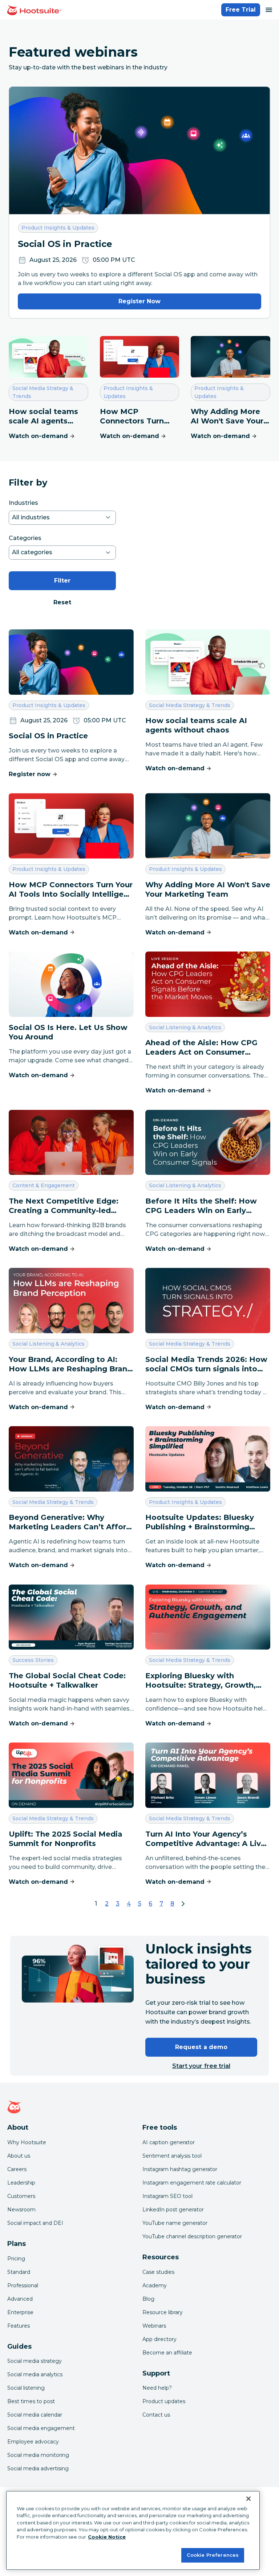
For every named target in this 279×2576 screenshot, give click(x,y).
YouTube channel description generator (192, 2236)
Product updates (164, 2401)
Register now (30, 774)
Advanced (20, 2299)
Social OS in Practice (65, 244)
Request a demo (201, 2047)
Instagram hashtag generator (180, 2169)
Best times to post (31, 2401)
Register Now (139, 301)
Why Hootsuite (27, 2142)
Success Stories (33, 1660)
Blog (148, 2299)
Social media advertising (38, 2469)
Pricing (16, 2259)
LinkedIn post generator (173, 2210)
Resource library (163, 2312)
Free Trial (241, 10)
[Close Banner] (248, 2499)
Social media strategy (35, 2361)
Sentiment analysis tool (172, 2156)
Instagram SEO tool (167, 2196)
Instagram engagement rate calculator (192, 2183)
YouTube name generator (175, 2223)
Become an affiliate (167, 2353)
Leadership (21, 2183)
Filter (62, 581)
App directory (159, 2339)
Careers (17, 2169)
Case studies (158, 2272)
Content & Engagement (43, 1185)
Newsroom (21, 2210)
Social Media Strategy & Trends (43, 392)
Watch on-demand (38, 436)
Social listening (26, 2388)
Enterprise (20, 2312)
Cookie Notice (107, 2537)
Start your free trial (201, 2066)
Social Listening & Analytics (185, 1027)
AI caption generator (169, 2142)
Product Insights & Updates (58, 228)
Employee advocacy (33, 2442)
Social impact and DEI (35, 2223)
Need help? (157, 2388)
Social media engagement (41, 2428)
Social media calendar (35, 2415)
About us (19, 2156)
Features (19, 2326)
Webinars (154, 2326)
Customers (21, 2196)
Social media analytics (35, 2374)
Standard (19, 2272)
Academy (155, 2285)
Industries (23, 503)
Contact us (156, 2415)
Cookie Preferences (213, 2555)
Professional (23, 2285)
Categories (25, 538)
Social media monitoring (38, 2455)
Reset (62, 602)
